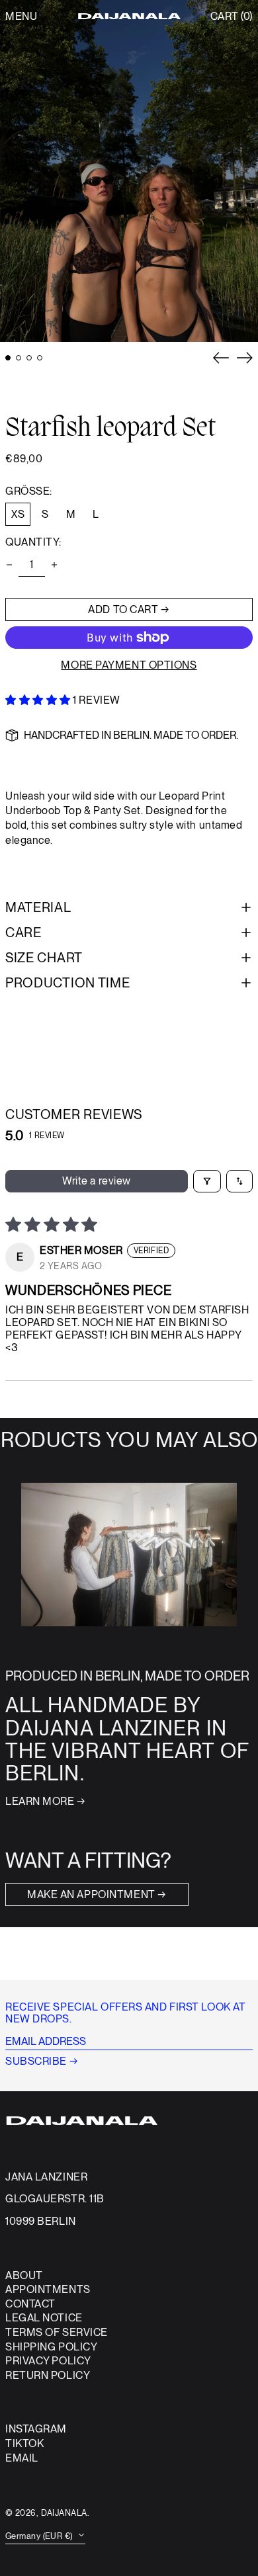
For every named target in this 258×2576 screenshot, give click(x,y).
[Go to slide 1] (8, 358)
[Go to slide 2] (19, 358)
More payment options (129, 665)
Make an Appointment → (97, 1894)
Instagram (36, 2429)
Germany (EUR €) (40, 2536)
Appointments (48, 2289)
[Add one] (54, 565)
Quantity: (33, 542)
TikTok (24, 2444)
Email (22, 2458)
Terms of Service (57, 2332)
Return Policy (48, 2375)
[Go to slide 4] (40, 358)
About (24, 2275)
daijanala (64, 2513)
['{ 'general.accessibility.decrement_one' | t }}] (9, 565)
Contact (30, 2304)
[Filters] (207, 1181)
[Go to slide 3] (29, 358)
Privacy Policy (48, 2361)
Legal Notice (44, 2318)
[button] (232, 17)
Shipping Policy (51, 2347)
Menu (21, 16)
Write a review (97, 1181)
